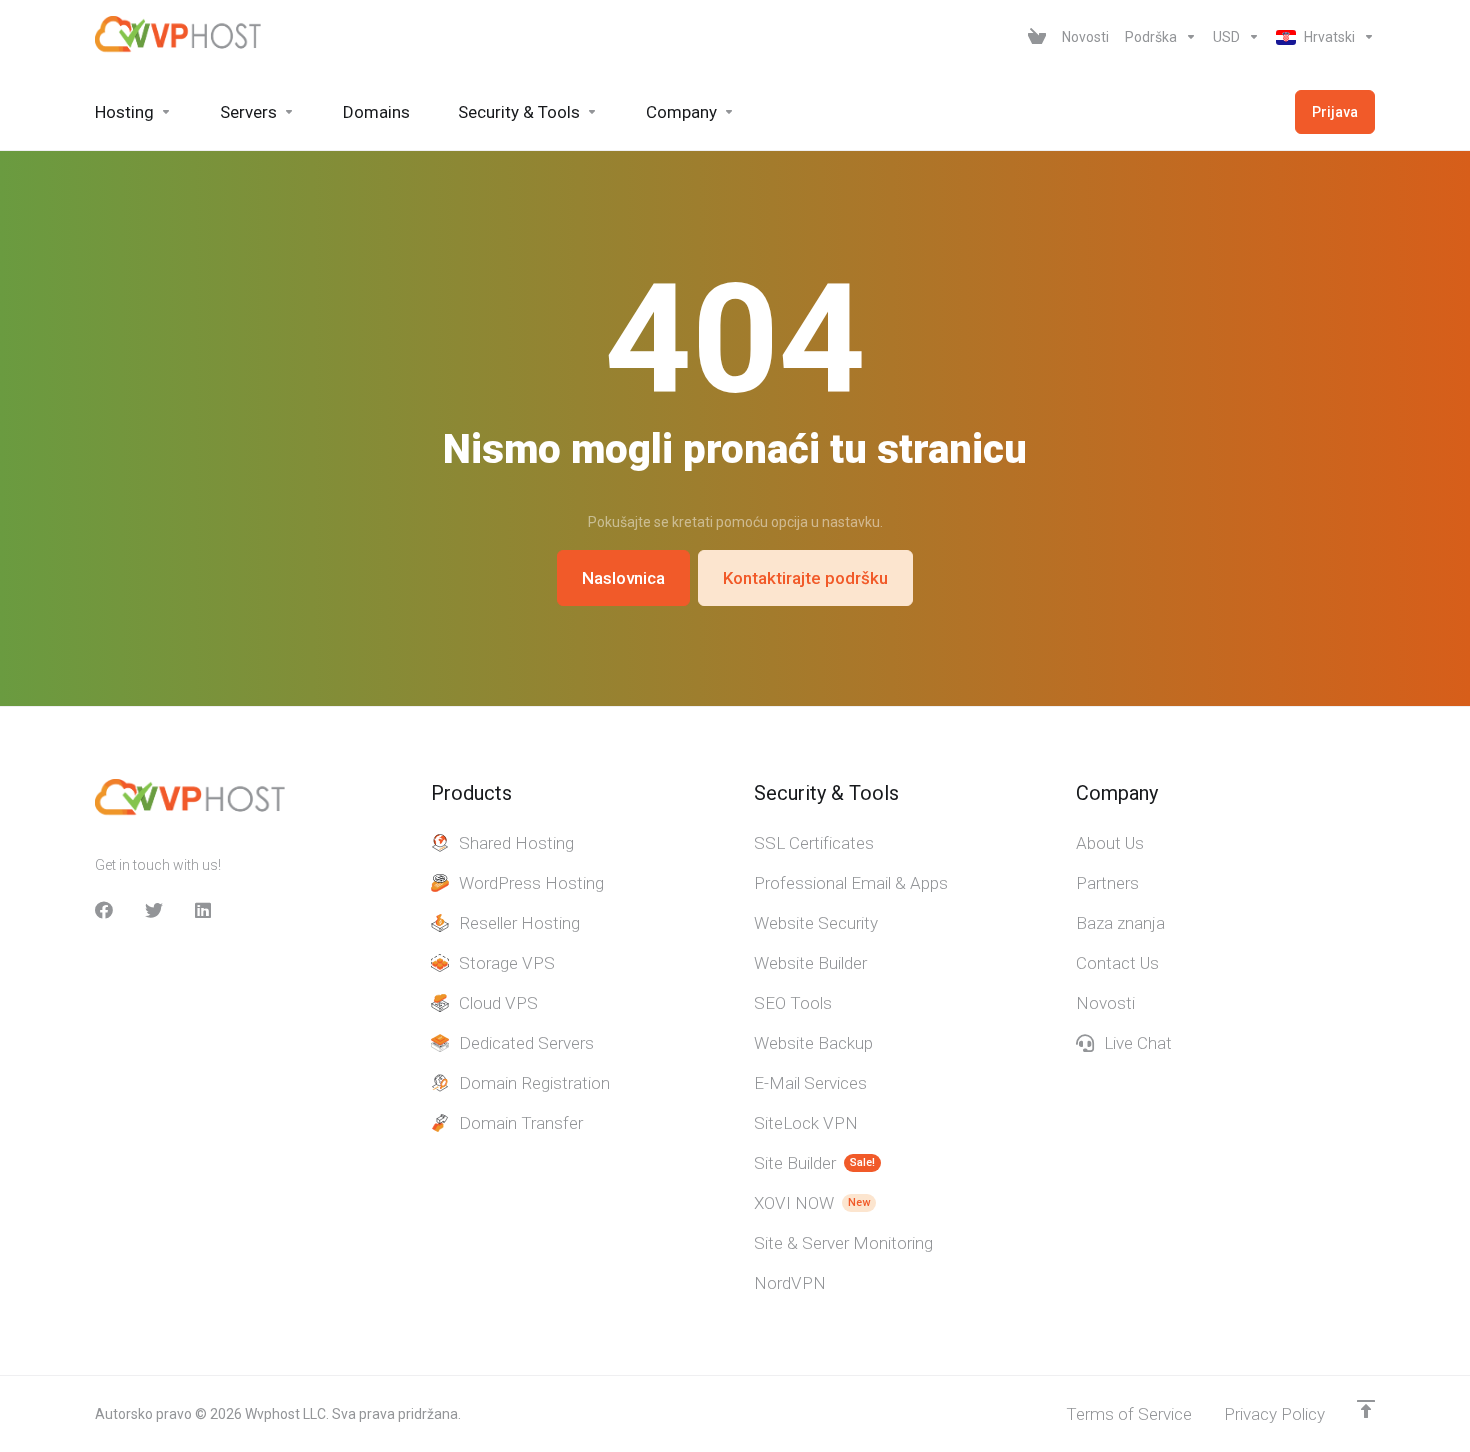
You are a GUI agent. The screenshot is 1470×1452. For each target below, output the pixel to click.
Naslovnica (623, 578)
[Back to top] (1366, 1409)
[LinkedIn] (204, 910)
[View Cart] (1037, 37)
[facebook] (104, 910)
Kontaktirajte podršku (805, 578)
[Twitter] (154, 910)
